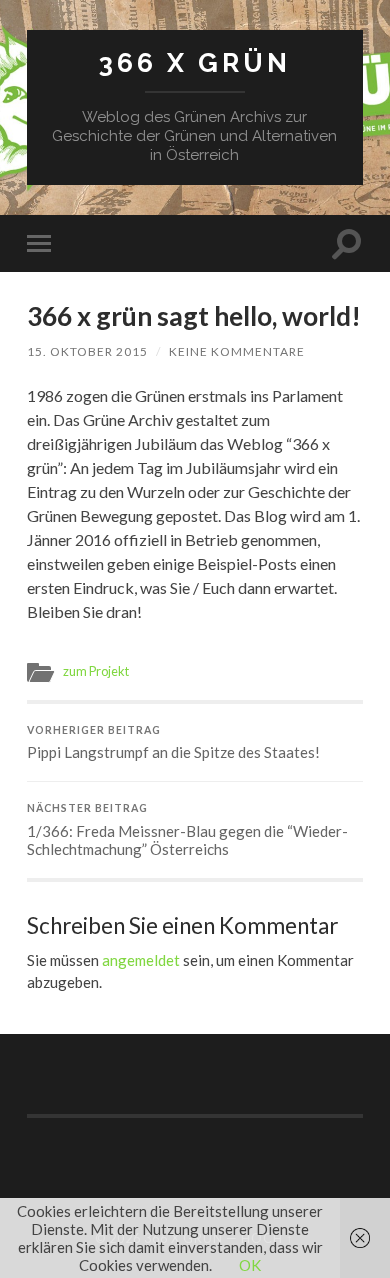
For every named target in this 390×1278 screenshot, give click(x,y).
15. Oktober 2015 (87, 351)
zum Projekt (96, 671)
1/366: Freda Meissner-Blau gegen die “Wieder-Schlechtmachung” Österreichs (187, 830)
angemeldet (141, 960)
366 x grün (195, 62)
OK (250, 1265)
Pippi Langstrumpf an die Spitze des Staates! (173, 743)
